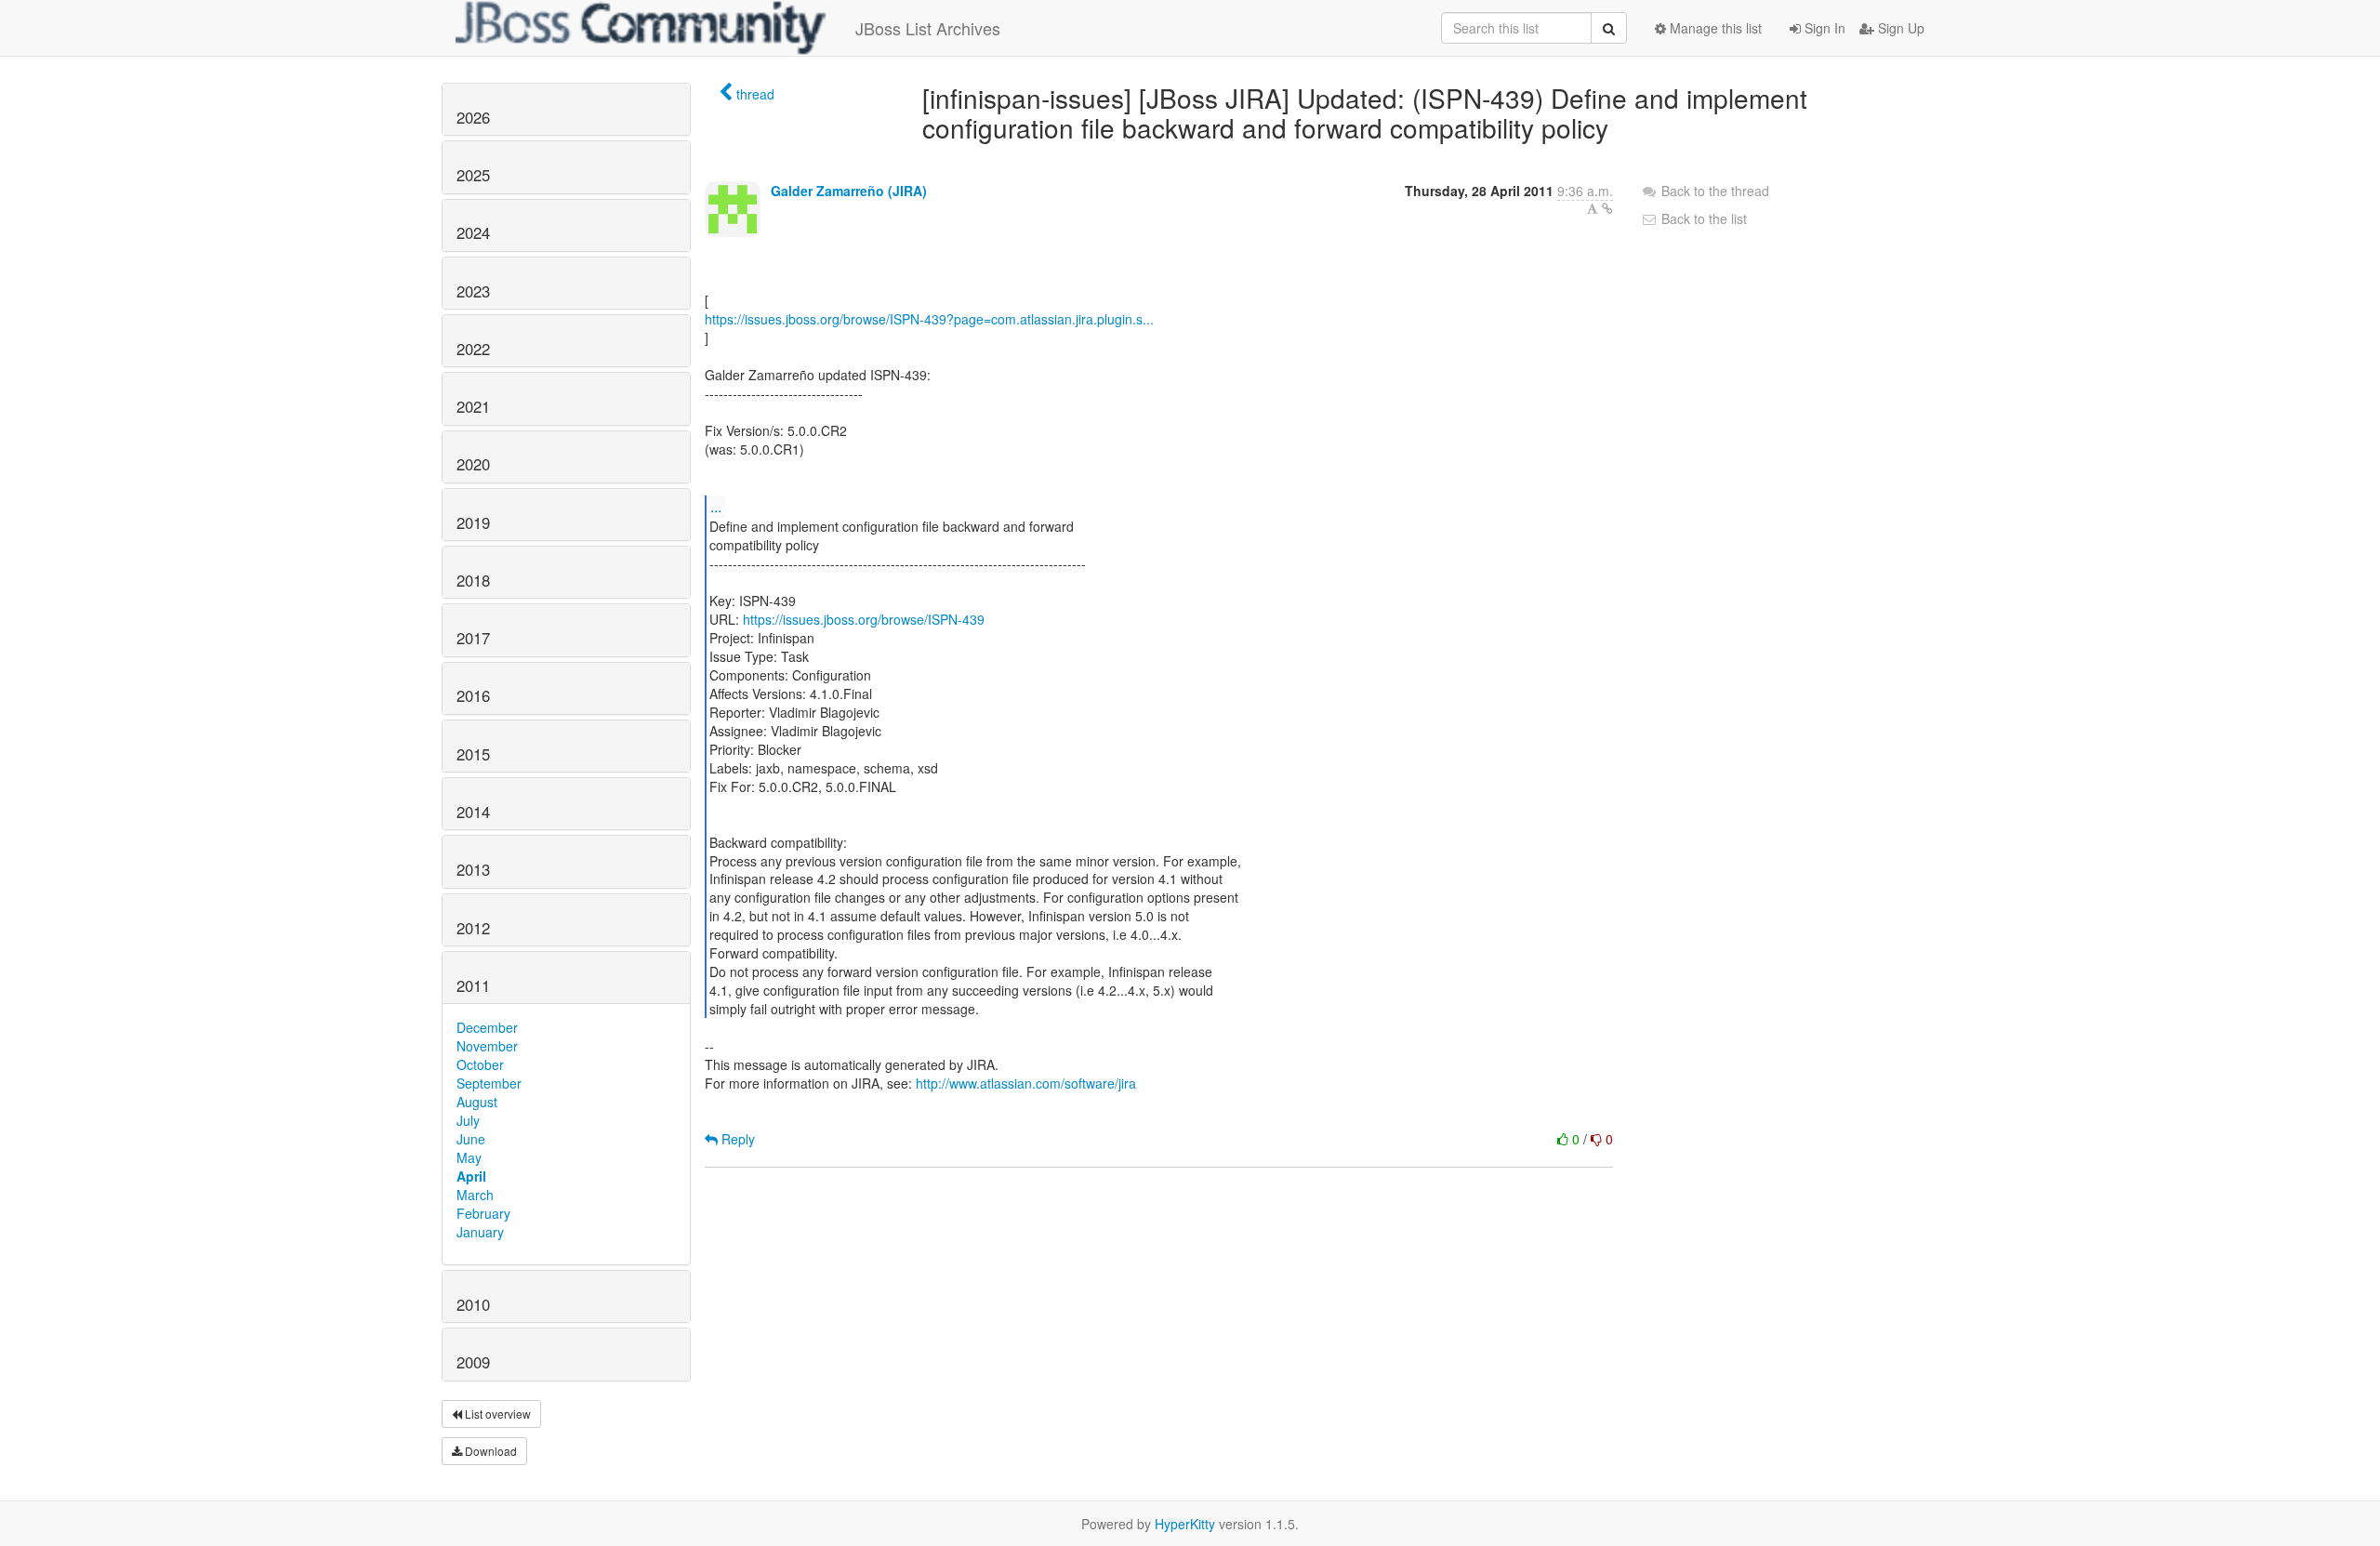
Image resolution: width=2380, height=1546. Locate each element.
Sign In (1823, 28)
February (483, 1213)
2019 (473, 522)
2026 (473, 117)
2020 (473, 464)
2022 (473, 349)
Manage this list (1714, 28)
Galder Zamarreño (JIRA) (849, 191)
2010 (473, 1304)
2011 (473, 985)
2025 (473, 175)
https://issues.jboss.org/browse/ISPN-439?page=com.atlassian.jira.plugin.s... (929, 319)
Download (489, 1451)
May (469, 1157)
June (471, 1139)
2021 (473, 406)
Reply (736, 1139)
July (468, 1120)
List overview (496, 1414)
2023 (473, 291)
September (489, 1083)
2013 (473, 869)
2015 (473, 754)
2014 (473, 812)
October (480, 1064)
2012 (473, 928)
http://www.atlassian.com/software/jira (1026, 1083)
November (487, 1046)
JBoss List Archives (928, 28)
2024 (473, 232)
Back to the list (1702, 218)
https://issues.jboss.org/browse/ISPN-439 (864, 619)
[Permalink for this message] (1607, 208)
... (716, 506)
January (480, 1232)
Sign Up (1899, 28)
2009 (473, 1362)
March (475, 1195)
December (487, 1027)
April (471, 1176)
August (477, 1102)
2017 (473, 638)
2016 (473, 695)
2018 (473, 580)
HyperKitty (1185, 1524)
